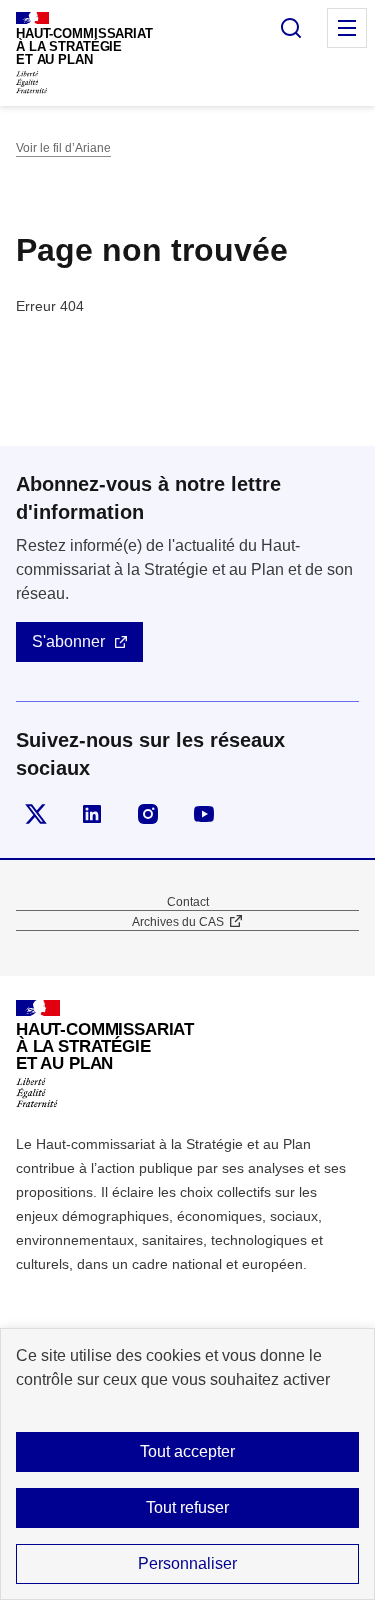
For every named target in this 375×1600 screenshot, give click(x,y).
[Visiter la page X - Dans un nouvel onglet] (36, 814)
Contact (188, 902)
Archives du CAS (178, 922)
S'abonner (68, 641)
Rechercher (291, 28)
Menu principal (347, 28)
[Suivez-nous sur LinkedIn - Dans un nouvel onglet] (92, 814)
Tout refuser (187, 1507)
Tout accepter (187, 1451)
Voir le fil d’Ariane (63, 148)
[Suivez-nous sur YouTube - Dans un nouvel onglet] (204, 814)
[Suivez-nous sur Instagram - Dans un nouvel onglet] (148, 814)
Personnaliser (187, 1563)
